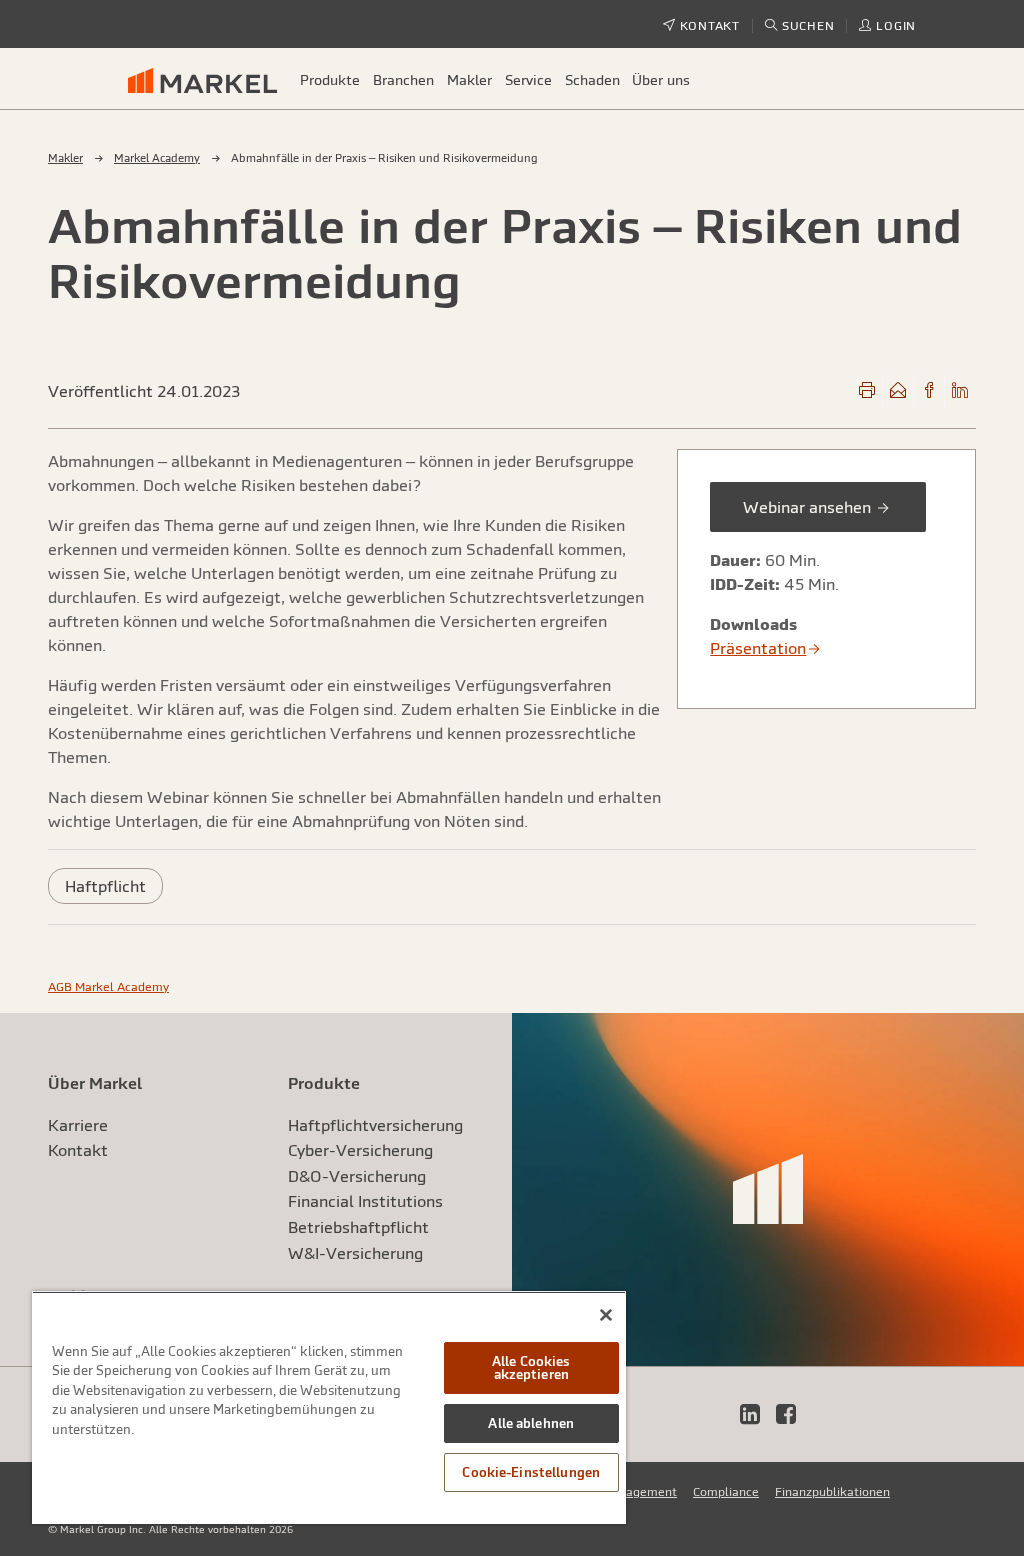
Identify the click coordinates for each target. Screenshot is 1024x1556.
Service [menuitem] (528, 80)
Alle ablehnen (531, 1423)
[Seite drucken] (867, 391)
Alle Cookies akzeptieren (531, 1368)
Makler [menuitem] (469, 80)
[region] (329, 1407)
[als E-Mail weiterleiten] (898, 391)
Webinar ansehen (809, 507)
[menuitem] (211, 79)
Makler (65, 158)
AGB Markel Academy (108, 987)
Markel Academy (157, 158)
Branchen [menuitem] (403, 80)
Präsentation (758, 648)
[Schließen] (606, 1315)
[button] (800, 26)
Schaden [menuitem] (592, 80)
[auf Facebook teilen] (929, 391)
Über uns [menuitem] (661, 80)
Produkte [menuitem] (330, 80)
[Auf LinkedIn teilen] (960, 391)
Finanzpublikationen (832, 1492)
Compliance (726, 1492)
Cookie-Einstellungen (531, 1472)
